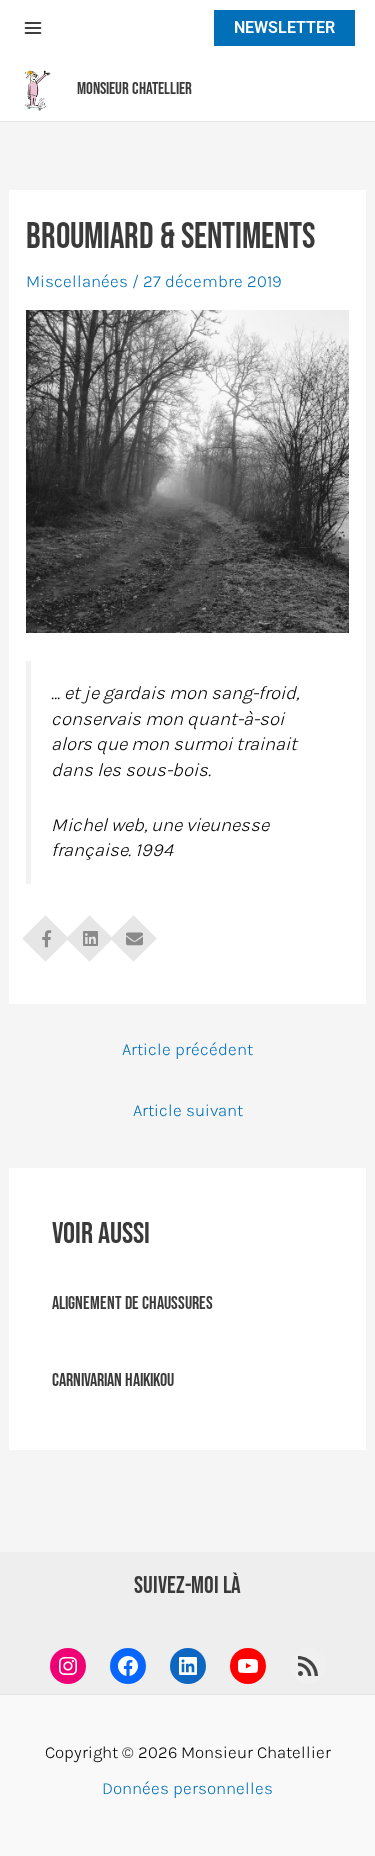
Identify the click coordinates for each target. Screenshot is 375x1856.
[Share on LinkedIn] (90, 932)
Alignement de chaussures (132, 1303)
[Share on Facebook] (46, 932)
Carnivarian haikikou (113, 1380)
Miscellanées (77, 281)
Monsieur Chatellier (134, 89)
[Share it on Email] (134, 932)
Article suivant (188, 1110)
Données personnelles (187, 1788)
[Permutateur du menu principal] (33, 28)
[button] (279, 28)
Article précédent (187, 1049)
